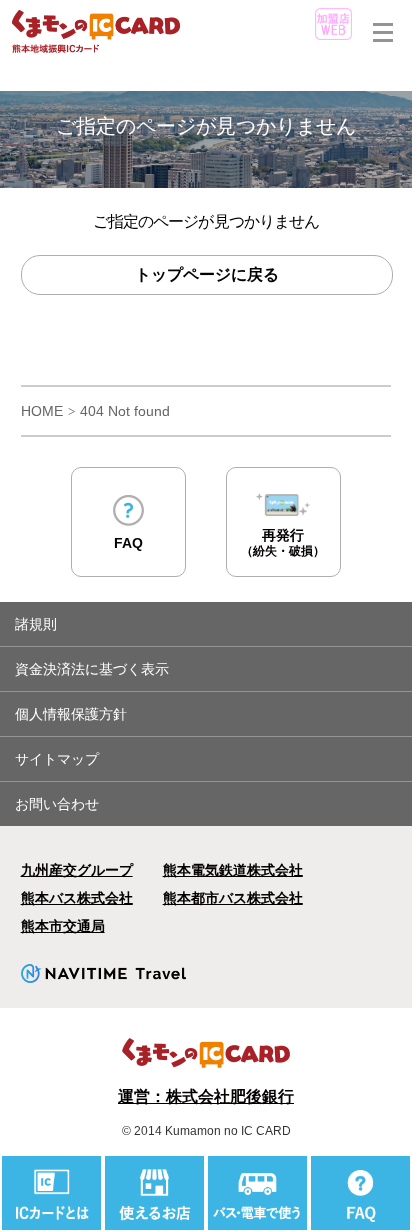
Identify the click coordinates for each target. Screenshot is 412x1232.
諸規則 (36, 624)
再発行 (283, 543)
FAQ (128, 543)
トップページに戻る (207, 274)
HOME (42, 411)
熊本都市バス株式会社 (233, 898)
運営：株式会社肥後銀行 (206, 1096)
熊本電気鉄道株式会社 (233, 870)
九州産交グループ (77, 870)
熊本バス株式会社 (77, 898)
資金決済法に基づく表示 (92, 669)
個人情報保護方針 (71, 714)
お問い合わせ (57, 804)
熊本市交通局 (63, 926)
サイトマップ (57, 759)
